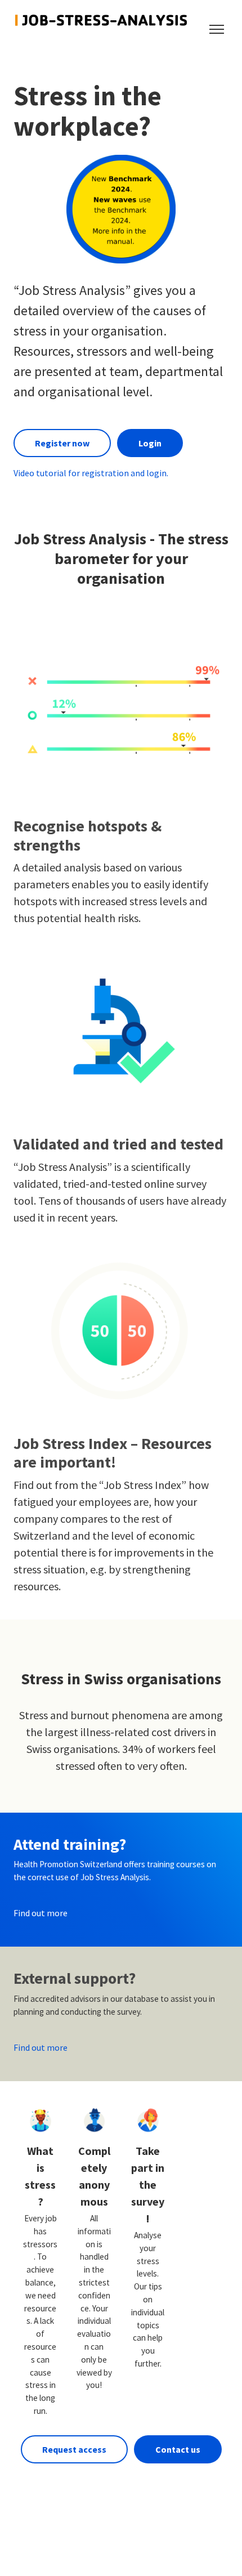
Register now (62, 443)
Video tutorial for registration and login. (91, 473)
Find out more (41, 1913)
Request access (74, 2449)
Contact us (178, 2449)
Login (150, 443)
